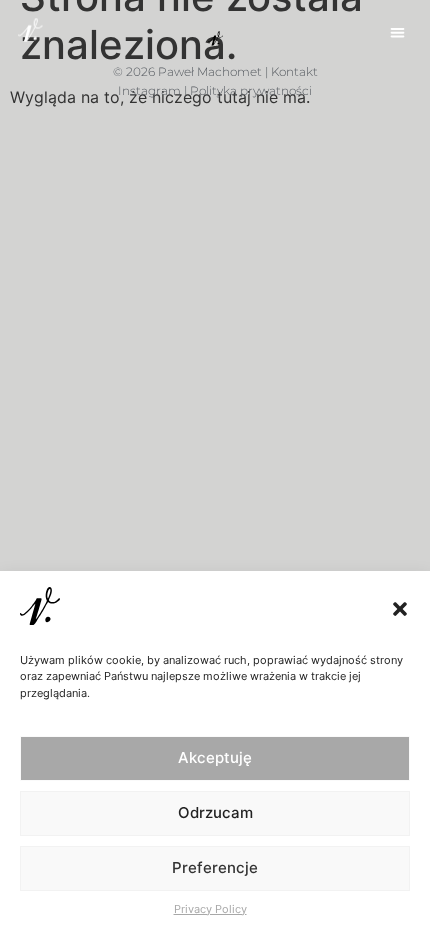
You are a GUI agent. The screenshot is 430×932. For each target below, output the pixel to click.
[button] (400, 609)
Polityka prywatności (251, 90)
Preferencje (215, 867)
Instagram (149, 90)
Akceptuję (215, 757)
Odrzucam (215, 812)
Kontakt (294, 71)
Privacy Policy (210, 909)
